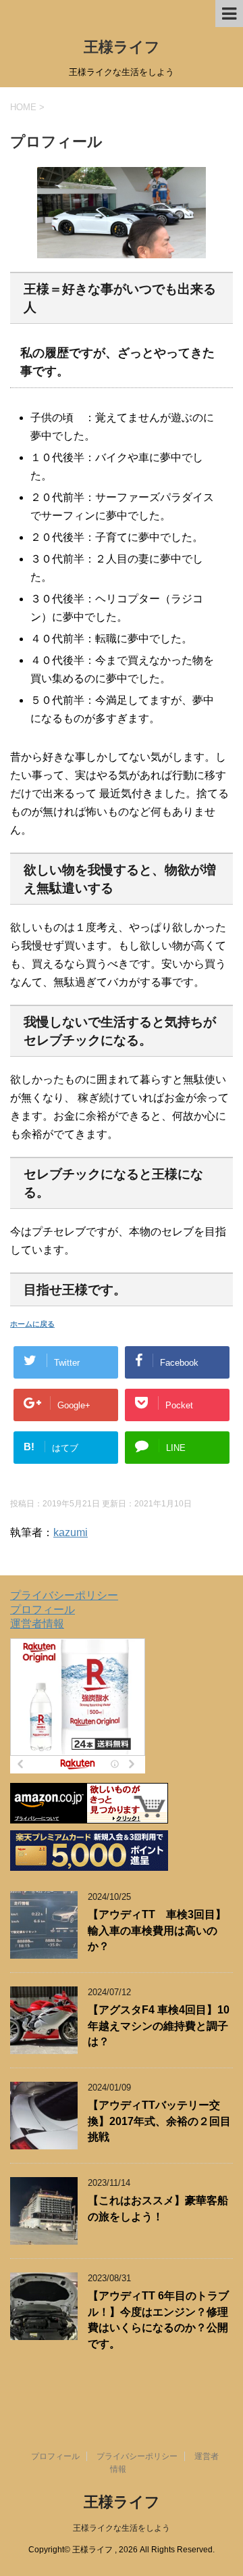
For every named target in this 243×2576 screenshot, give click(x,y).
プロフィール (43, 1609)
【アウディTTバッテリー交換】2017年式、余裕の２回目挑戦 (159, 2121)
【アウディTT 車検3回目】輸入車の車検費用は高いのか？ (157, 1930)
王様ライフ (122, 47)
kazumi (71, 1532)
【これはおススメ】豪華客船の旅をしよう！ (158, 2208)
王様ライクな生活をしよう (122, 2528)
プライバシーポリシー (64, 1595)
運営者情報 (37, 1624)
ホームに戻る (32, 1324)
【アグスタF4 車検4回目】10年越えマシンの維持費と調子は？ (159, 2026)
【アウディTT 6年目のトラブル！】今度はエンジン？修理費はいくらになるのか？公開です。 (158, 2319)
